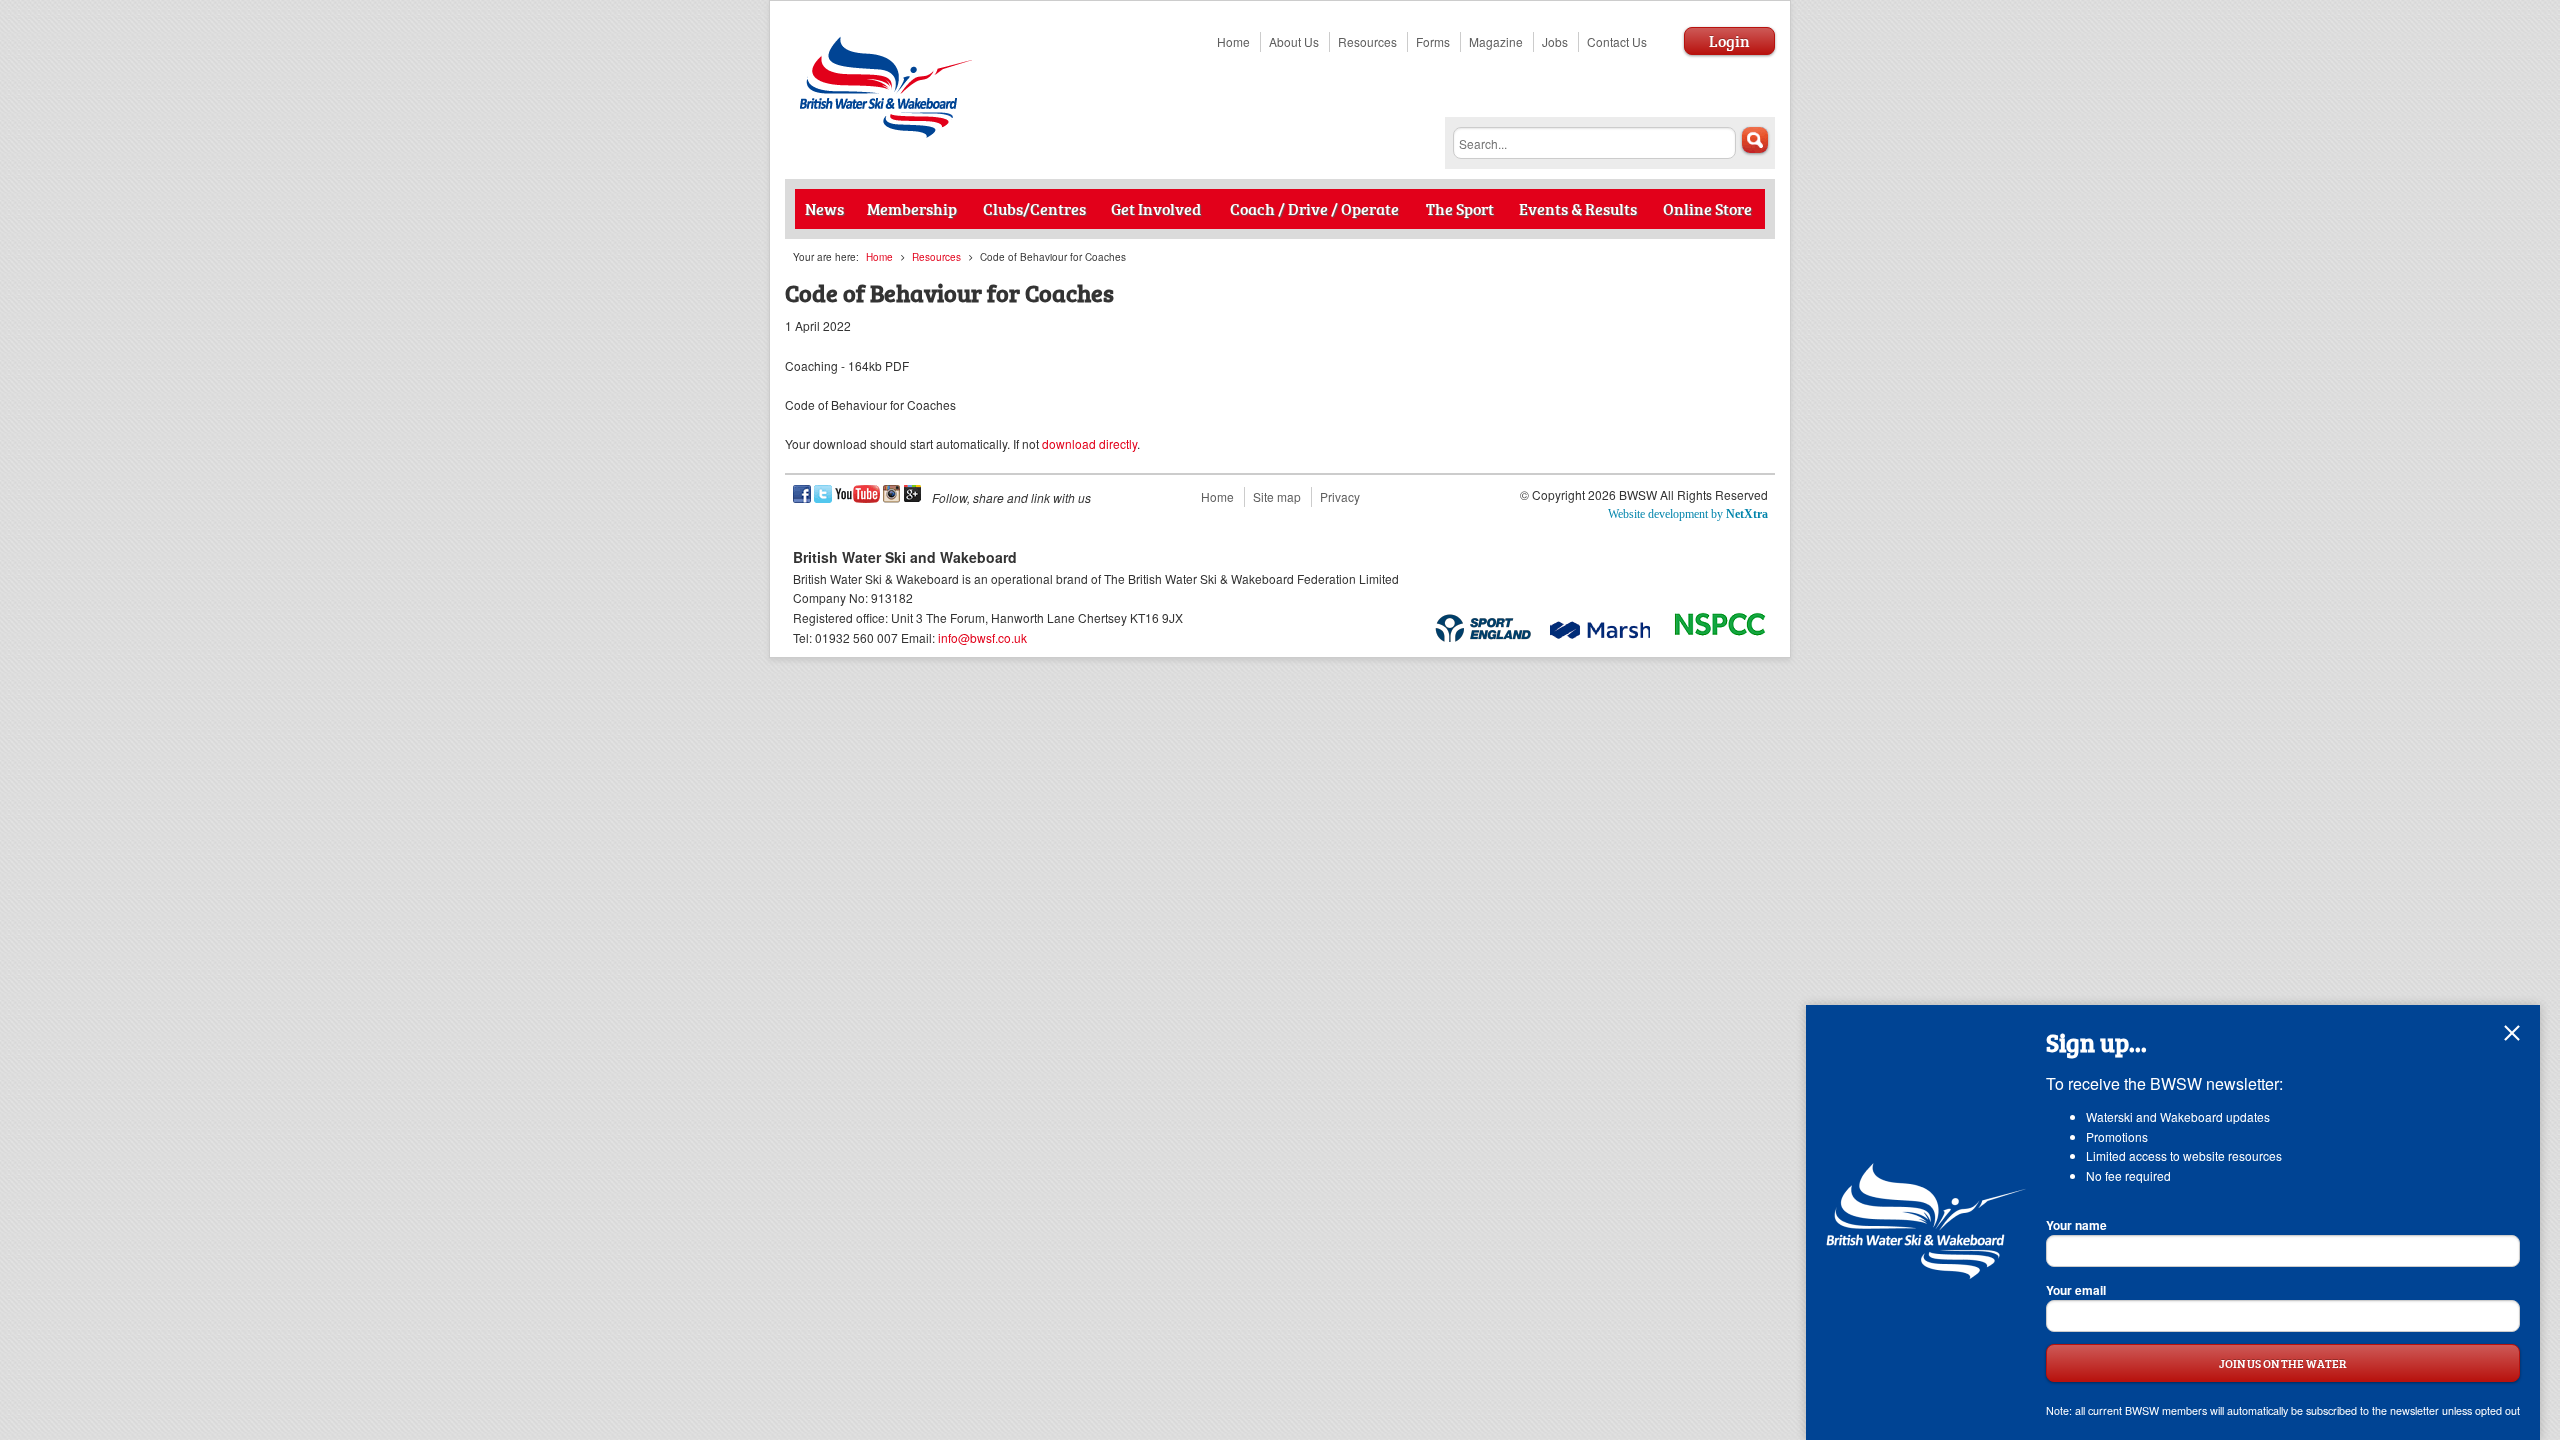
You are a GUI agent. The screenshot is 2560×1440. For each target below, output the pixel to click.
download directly (1089, 443)
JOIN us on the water (2283, 1363)
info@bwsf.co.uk (982, 637)
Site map (1277, 496)
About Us (1294, 41)
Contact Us (1617, 41)
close (2512, 1033)
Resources (1367, 41)
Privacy (1340, 496)
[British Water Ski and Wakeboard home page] (888, 132)
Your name (2076, 1225)
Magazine (1496, 41)
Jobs (1555, 41)
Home (1233, 41)
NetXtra (1747, 514)
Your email (2076, 1290)
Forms (1433, 41)
